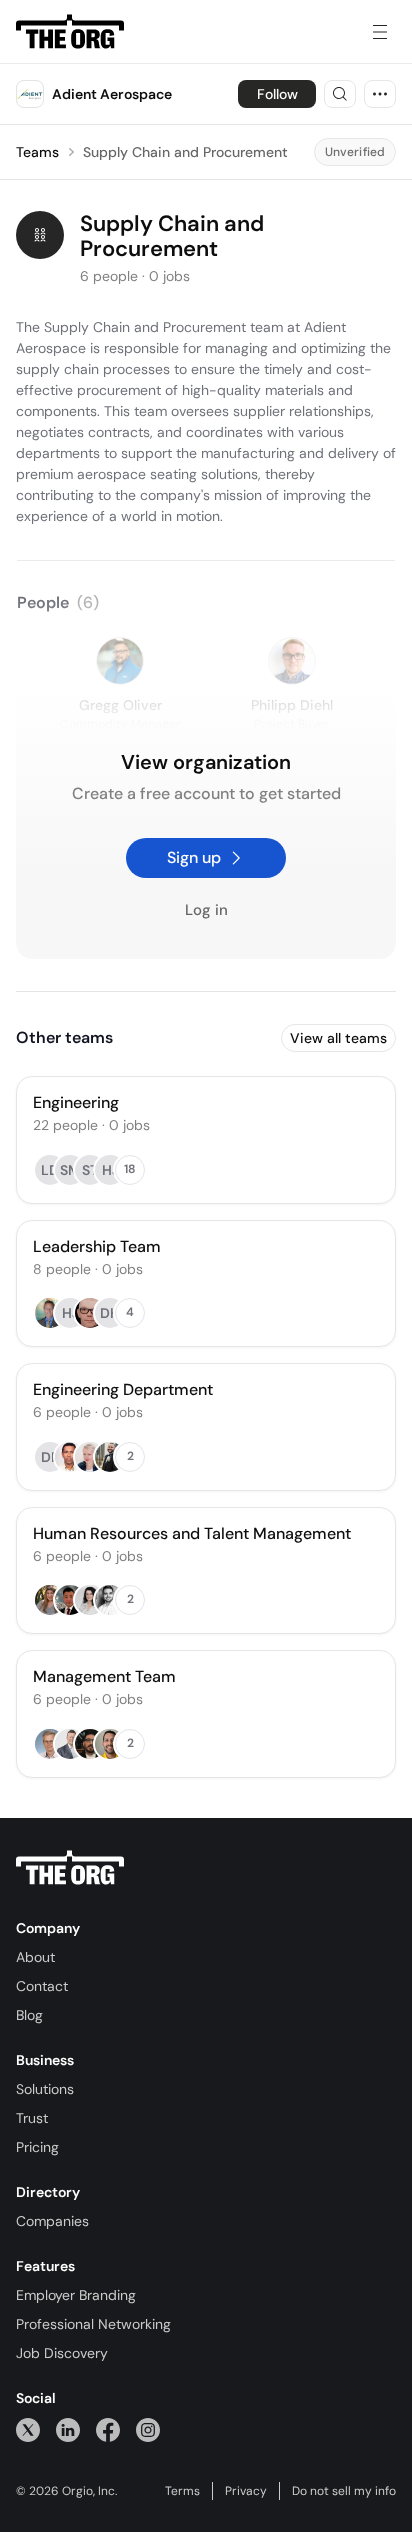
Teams (37, 152)
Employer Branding (76, 2295)
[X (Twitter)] (28, 2429)
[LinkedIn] (68, 2429)
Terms (182, 2491)
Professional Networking (93, 2324)
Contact (42, 1986)
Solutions (45, 2089)
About (35, 1957)
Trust (32, 2118)
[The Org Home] (70, 32)
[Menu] (380, 32)
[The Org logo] (70, 1868)
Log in (206, 910)
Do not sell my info (344, 2491)
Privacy (246, 2491)
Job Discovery (62, 2353)
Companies (52, 2221)
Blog (29, 2015)
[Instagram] (148, 2429)
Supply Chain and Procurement (185, 152)
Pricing (37, 2147)
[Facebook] (108, 2429)
